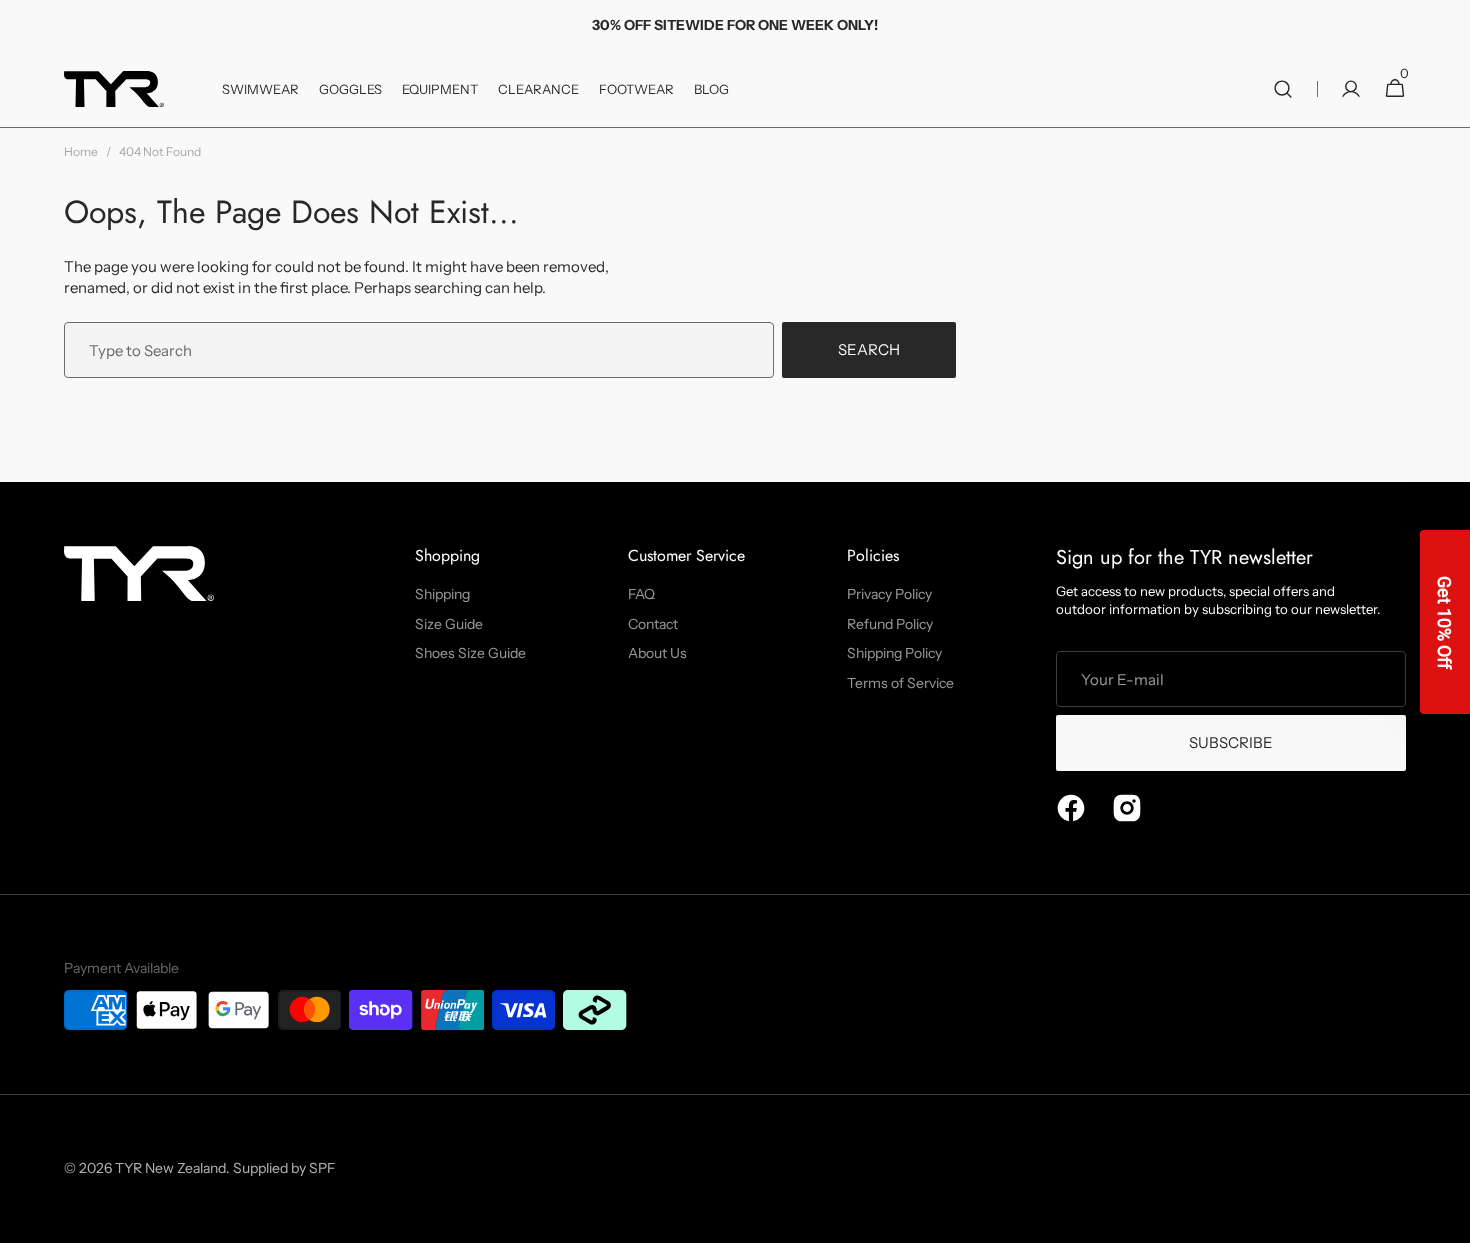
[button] (1283, 89)
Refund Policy (890, 624)
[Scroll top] (1446, 1219)
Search (869, 349)
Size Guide (449, 624)
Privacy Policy (889, 594)
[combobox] (419, 350)
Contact (653, 624)
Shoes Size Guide (470, 653)
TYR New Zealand (170, 1168)
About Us (657, 653)
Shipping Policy (894, 653)
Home (81, 151)
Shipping (442, 594)
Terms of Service (900, 683)
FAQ (641, 594)
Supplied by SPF (284, 1168)
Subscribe (1231, 742)
